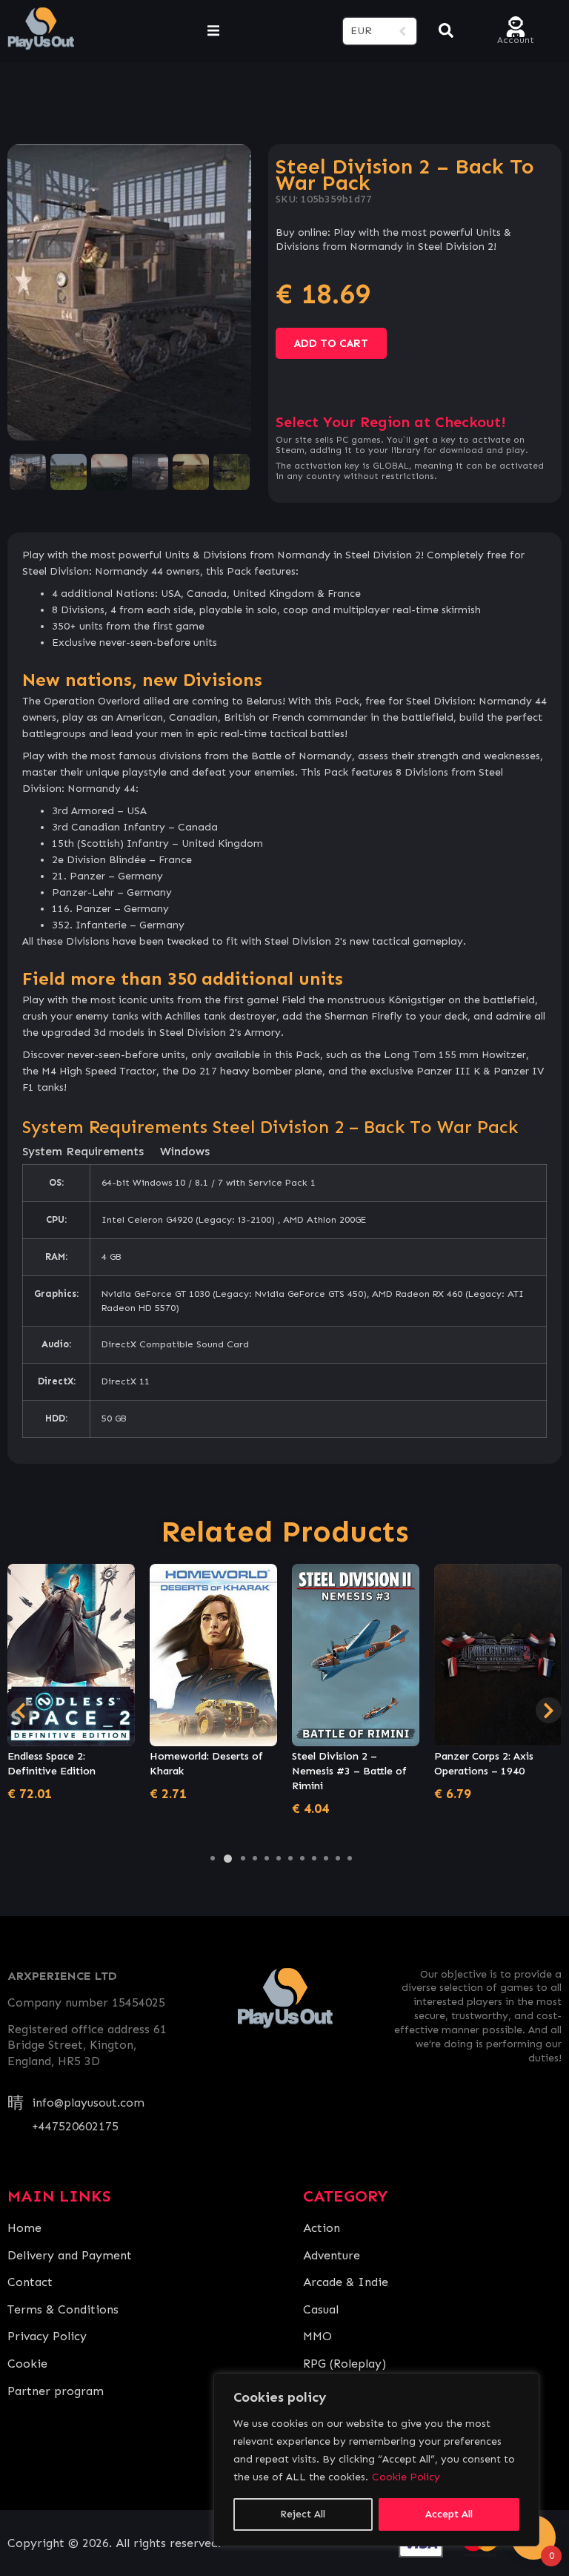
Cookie (27, 2364)
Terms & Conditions (63, 2309)
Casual (321, 2309)
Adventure (332, 2255)
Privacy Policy (47, 2336)
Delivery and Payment (70, 2255)
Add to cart (331, 343)
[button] (213, 1858)
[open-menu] (213, 31)
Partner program (56, 2391)
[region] (376, 2460)
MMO (317, 2336)
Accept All (449, 2514)
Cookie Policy (406, 2477)
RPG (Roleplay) (345, 2364)
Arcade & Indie (346, 2282)
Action (322, 2228)
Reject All (303, 2514)
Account (516, 39)
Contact (30, 2282)
